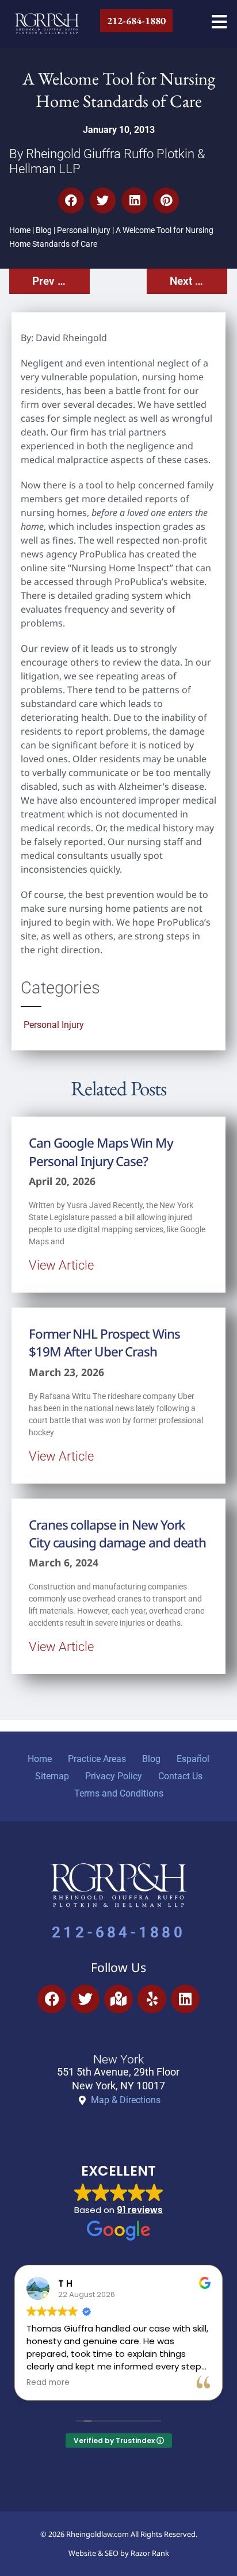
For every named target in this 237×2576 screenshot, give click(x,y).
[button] (71, 200)
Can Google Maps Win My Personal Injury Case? (101, 1152)
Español (193, 1759)
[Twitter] (85, 1999)
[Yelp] (152, 1999)
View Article (61, 1265)
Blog (44, 230)
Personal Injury (84, 230)
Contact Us (180, 1776)
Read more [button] (48, 2383)
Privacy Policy (114, 1776)
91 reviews (140, 2210)
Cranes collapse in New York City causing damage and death (117, 1534)
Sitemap (52, 1776)
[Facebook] (52, 1999)
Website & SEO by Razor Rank (119, 2553)
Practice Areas (97, 1759)
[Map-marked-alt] (118, 1999)
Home (20, 230)
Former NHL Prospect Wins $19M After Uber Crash (104, 1343)
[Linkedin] (185, 1999)
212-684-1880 (118, 1932)
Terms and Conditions (119, 1793)
